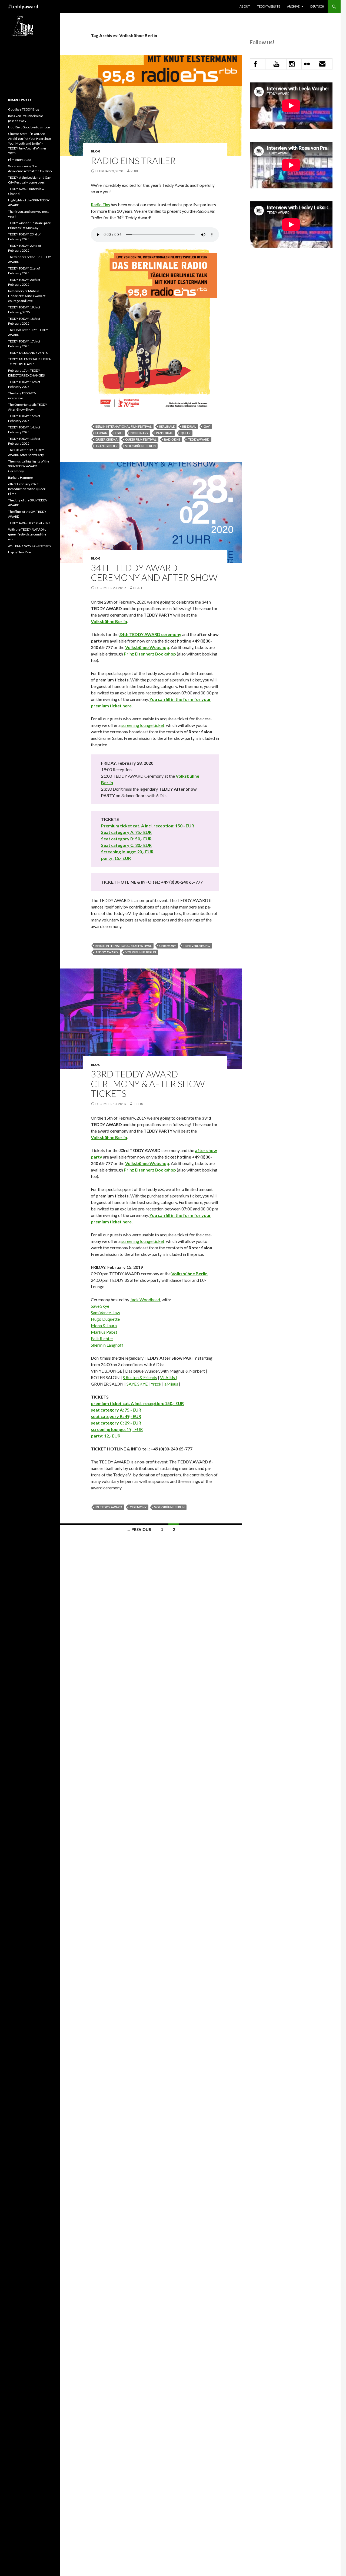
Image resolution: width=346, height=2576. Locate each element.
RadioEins (172, 439)
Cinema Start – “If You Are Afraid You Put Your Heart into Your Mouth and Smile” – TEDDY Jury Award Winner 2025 (29, 143)
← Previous (139, 1530)
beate (138, 588)
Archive (293, 6)
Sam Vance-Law (105, 1312)
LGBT (119, 433)
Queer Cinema (107, 439)
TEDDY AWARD (145, 634)
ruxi (134, 171)
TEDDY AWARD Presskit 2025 (29, 523)
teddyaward (199, 439)
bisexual (189, 426)
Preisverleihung (197, 946)
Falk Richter (102, 1338)
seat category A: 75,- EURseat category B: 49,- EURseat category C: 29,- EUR (116, 1416)
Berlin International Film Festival (124, 426)
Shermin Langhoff (107, 1345)
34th (124, 634)
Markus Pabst (104, 1332)
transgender (107, 446)
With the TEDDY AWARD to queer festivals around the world (27, 534)
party (97, 1436)
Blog (96, 151)
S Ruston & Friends (140, 1377)
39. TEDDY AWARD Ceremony (30, 546)
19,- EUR (134, 1429)
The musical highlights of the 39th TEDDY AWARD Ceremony (29, 466)
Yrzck (156, 1384)
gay (207, 426)
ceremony (171, 634)
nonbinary (139, 433)
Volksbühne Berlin (140, 446)
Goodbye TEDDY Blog (24, 109)
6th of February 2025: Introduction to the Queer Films (27, 489)
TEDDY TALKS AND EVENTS (28, 353)
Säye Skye (100, 1306)
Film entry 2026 (20, 160)
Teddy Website (269, 6)
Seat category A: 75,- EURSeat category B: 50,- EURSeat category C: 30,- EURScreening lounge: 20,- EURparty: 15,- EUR (127, 845)
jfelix (138, 1104)
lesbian (101, 433)
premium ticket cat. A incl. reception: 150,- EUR (137, 1403)
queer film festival (141, 439)
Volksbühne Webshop (147, 647)
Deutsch (317, 6)
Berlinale (167, 426)
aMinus (171, 1384)
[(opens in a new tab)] (129, 634)
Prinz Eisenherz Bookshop (150, 654)
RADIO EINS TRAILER (133, 161)
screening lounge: (108, 1429)
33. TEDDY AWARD (109, 1507)
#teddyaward (23, 6)
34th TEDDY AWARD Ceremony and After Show (154, 573)
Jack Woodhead (145, 1299)
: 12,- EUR (111, 1436)
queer (186, 433)
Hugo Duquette (105, 1319)
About (245, 6)
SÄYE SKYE (137, 1384)
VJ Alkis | (169, 1377)
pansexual (164, 433)
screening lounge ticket (143, 725)
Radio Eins (100, 204)
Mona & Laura (104, 1325)
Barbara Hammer (21, 477)
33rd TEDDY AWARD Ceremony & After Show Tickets (148, 1084)
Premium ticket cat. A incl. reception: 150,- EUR (148, 826)
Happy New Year (20, 552)
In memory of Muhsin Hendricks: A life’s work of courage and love (27, 296)
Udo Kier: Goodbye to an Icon (29, 127)
